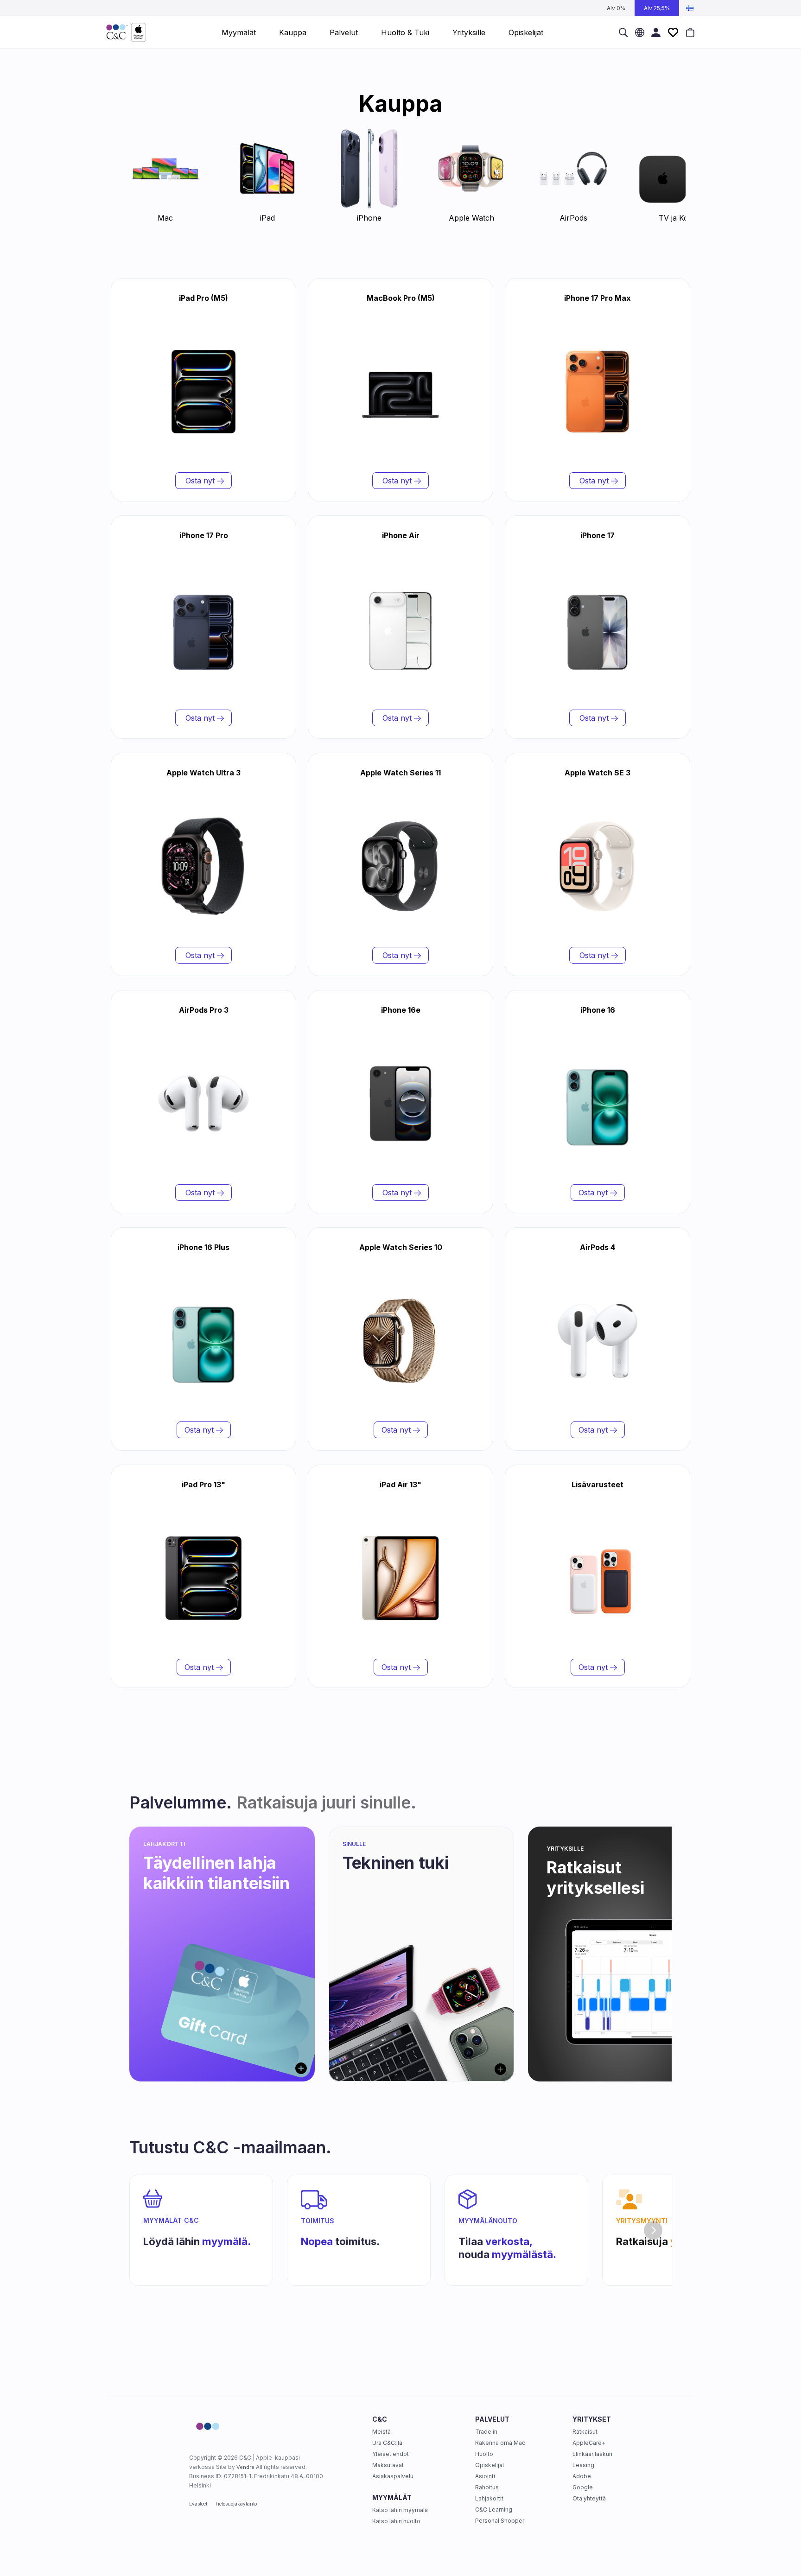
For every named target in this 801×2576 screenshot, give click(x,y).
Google (583, 2487)
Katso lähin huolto (396, 2521)
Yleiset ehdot (391, 2454)
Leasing (583, 2465)
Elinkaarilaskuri (592, 2454)
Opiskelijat (490, 2465)
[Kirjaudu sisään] (656, 32)
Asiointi (485, 2476)
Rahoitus (487, 2487)
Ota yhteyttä (589, 2498)
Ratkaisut (585, 2432)
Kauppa (293, 32)
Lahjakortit (489, 2498)
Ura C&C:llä (387, 2443)
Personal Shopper (500, 2521)
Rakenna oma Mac (500, 2443)
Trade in (486, 2432)
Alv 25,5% (657, 8)
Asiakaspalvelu (393, 2476)
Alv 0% (616, 8)
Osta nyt (200, 481)
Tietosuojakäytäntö (236, 2504)
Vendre (245, 2467)
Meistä (381, 2432)
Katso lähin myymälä (400, 2510)
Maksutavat (388, 2465)
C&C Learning (494, 2509)
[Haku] (623, 32)
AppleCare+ (589, 2443)
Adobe (582, 2476)
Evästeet (198, 2504)
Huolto (484, 2454)
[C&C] (126, 32)
